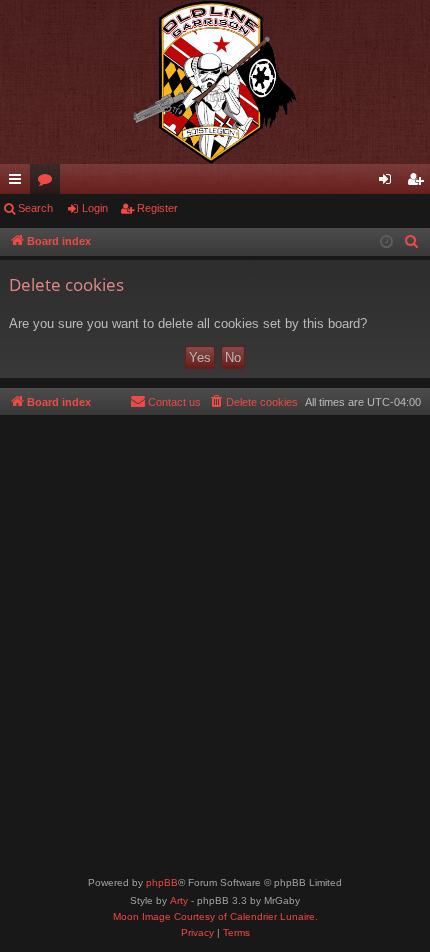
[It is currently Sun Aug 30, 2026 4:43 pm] (386, 242)
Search (35, 208)
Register (157, 208)
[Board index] (215, 82)
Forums (49, 183)
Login (95, 208)
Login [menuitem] (389, 183)
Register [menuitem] (419, 183)
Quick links (19, 183)
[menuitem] (412, 242)
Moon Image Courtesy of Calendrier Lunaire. (215, 916)
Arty (179, 900)
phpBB (162, 882)
